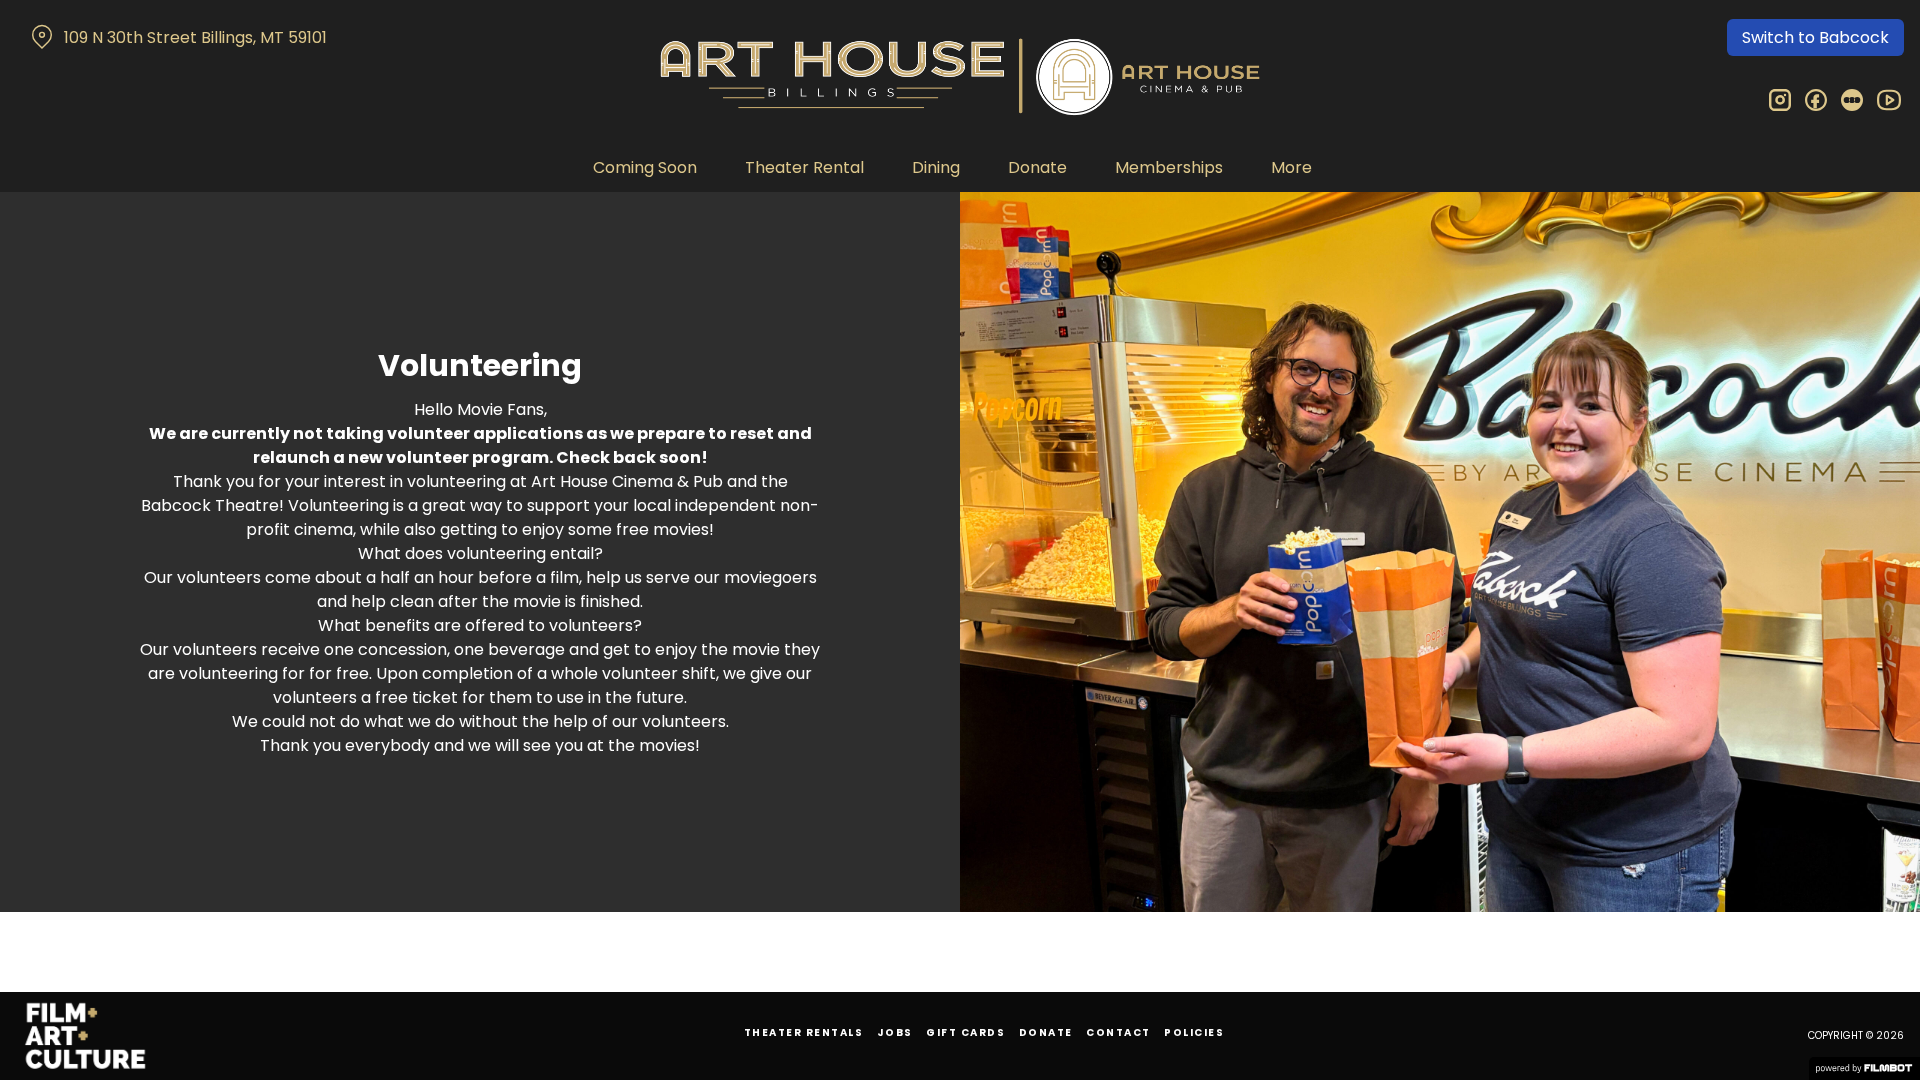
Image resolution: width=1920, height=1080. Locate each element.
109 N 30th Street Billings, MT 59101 (195, 37)
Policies (1194, 1032)
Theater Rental (804, 167)
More (1291, 167)
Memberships (1169, 167)
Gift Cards (965, 1032)
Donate (1037, 167)
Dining (936, 167)
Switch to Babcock (1815, 37)
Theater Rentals (804, 1032)
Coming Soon (645, 167)
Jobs (895, 1032)
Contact (1118, 1032)
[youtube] (1888, 100)
